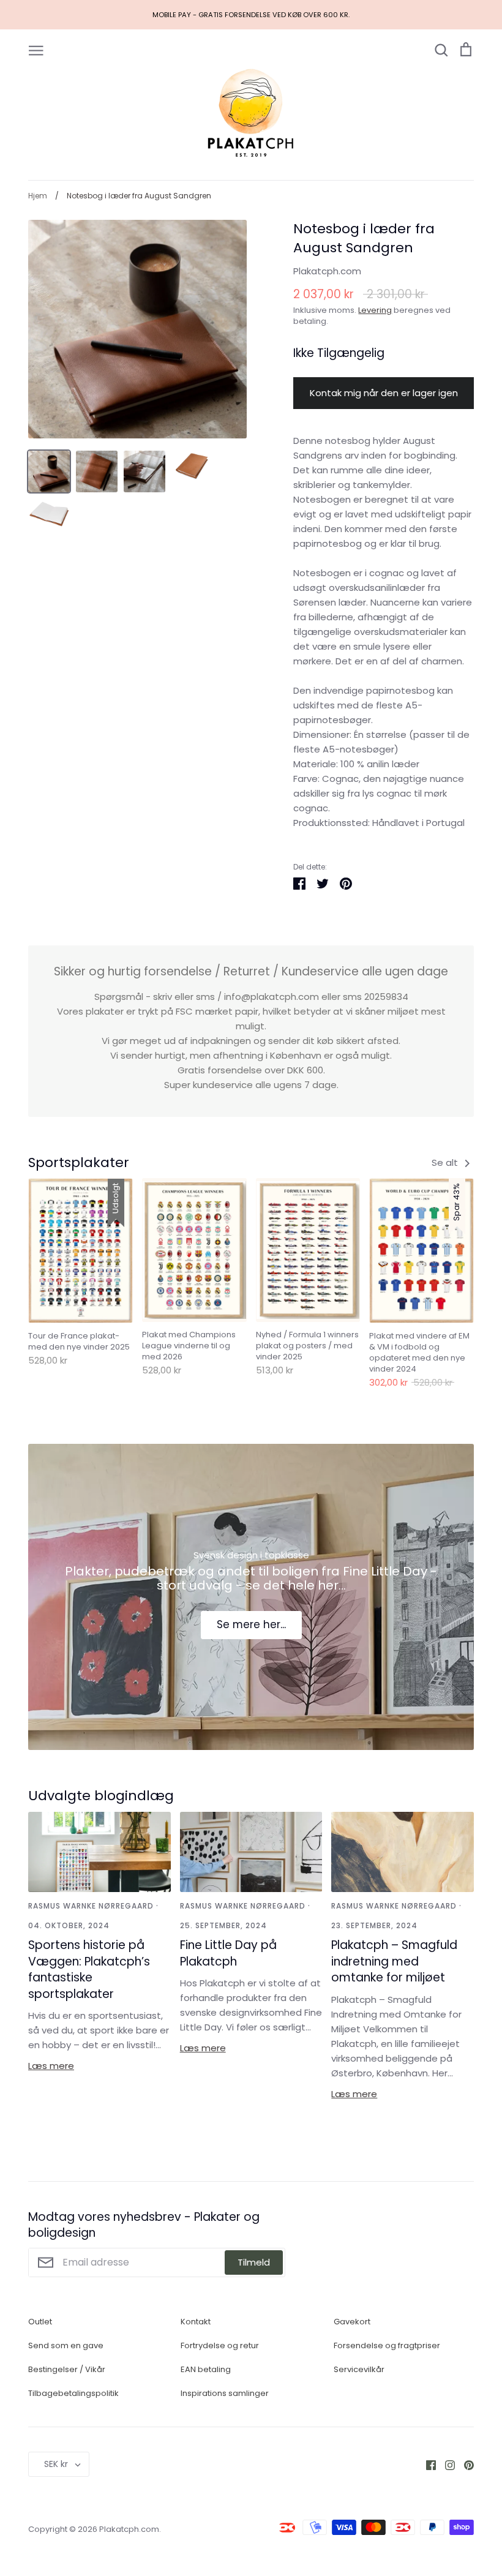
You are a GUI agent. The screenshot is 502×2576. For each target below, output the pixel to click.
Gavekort (352, 2322)
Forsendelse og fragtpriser (387, 2345)
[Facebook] (426, 2464)
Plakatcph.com (327, 271)
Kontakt (196, 2322)
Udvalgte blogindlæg (101, 1796)
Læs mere (51, 2066)
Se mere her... (251, 1624)
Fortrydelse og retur (220, 2345)
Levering (375, 310)
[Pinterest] (464, 2464)
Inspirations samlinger (225, 2393)
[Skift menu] (36, 50)
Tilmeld (254, 2262)
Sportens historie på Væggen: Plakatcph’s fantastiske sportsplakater (89, 1970)
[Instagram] (445, 2464)
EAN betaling (206, 2369)
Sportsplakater (79, 1162)
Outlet (40, 2322)
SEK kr (56, 2464)
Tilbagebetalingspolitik (73, 2393)
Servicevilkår (359, 2369)
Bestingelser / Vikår (67, 2369)
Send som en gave (66, 2345)
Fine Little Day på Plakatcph (228, 1953)
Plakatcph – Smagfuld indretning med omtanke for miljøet (394, 1961)
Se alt (446, 1162)
